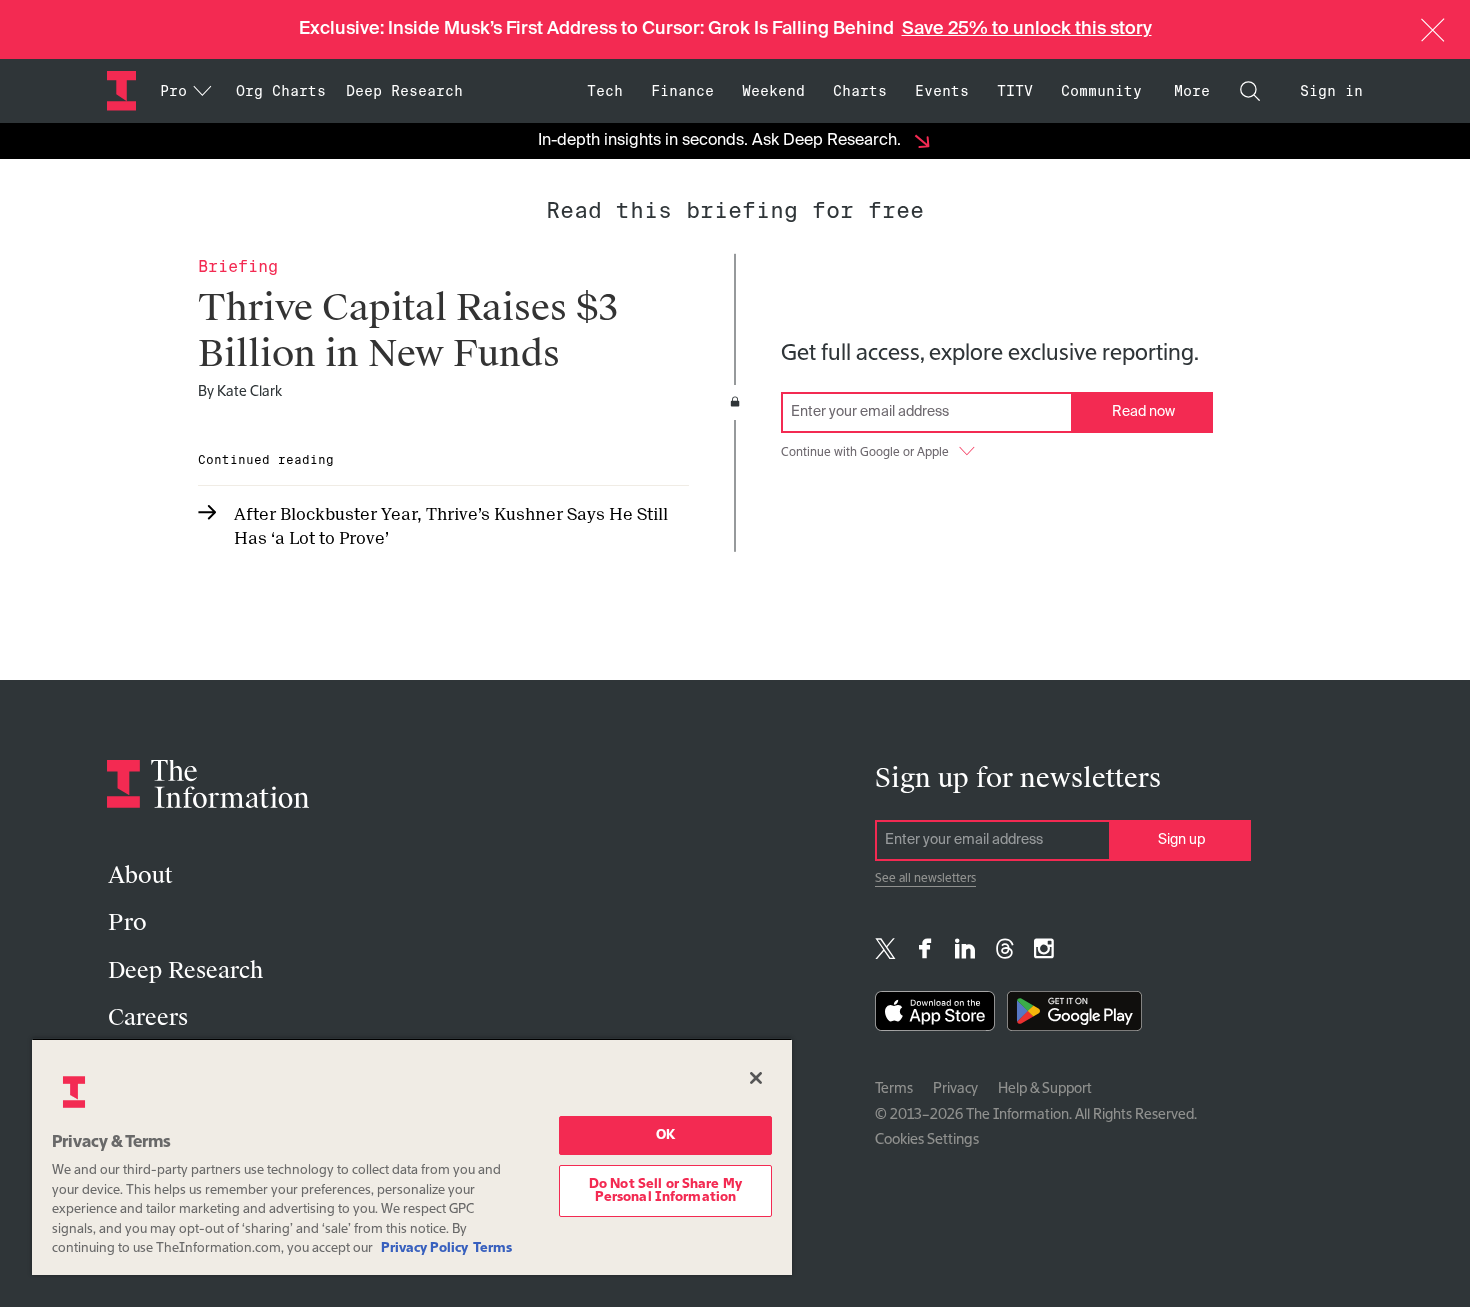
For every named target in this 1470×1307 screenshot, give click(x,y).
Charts (860, 91)
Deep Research (404, 91)
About (140, 875)
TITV (1015, 91)
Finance (682, 91)
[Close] (756, 1078)
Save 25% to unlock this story (1027, 29)
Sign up (1181, 840)
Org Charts (281, 91)
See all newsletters (925, 879)
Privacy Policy (424, 1248)
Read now (1143, 412)
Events (942, 91)
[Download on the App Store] (935, 1015)
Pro (127, 922)
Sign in (1331, 91)
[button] (1433, 30)
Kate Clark (249, 392)
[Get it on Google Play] (1074, 1015)
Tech (605, 91)
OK (665, 1135)
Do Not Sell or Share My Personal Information (665, 1191)
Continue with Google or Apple (865, 453)
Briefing (238, 266)
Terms (894, 1089)
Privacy (955, 1089)
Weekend (773, 91)
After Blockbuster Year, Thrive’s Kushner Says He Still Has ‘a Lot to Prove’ (451, 526)
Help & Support (1045, 1089)
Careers (148, 1017)
